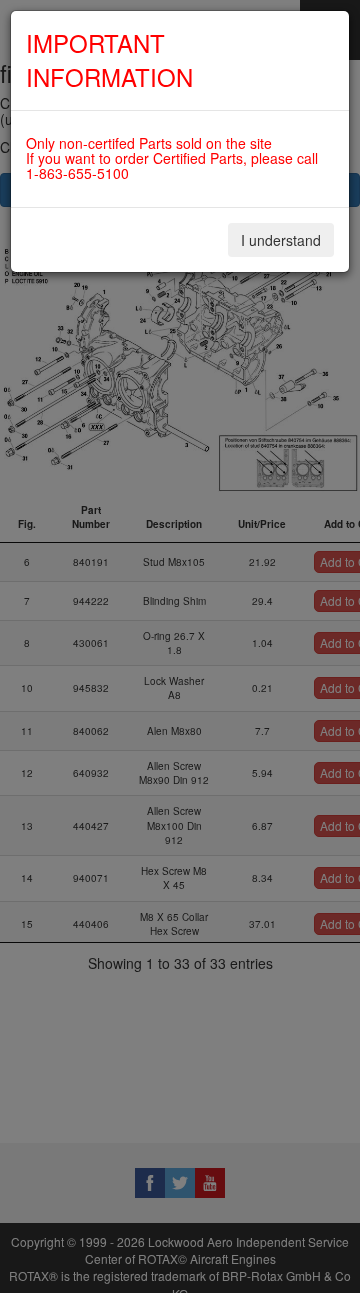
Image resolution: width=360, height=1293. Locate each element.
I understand (281, 240)
